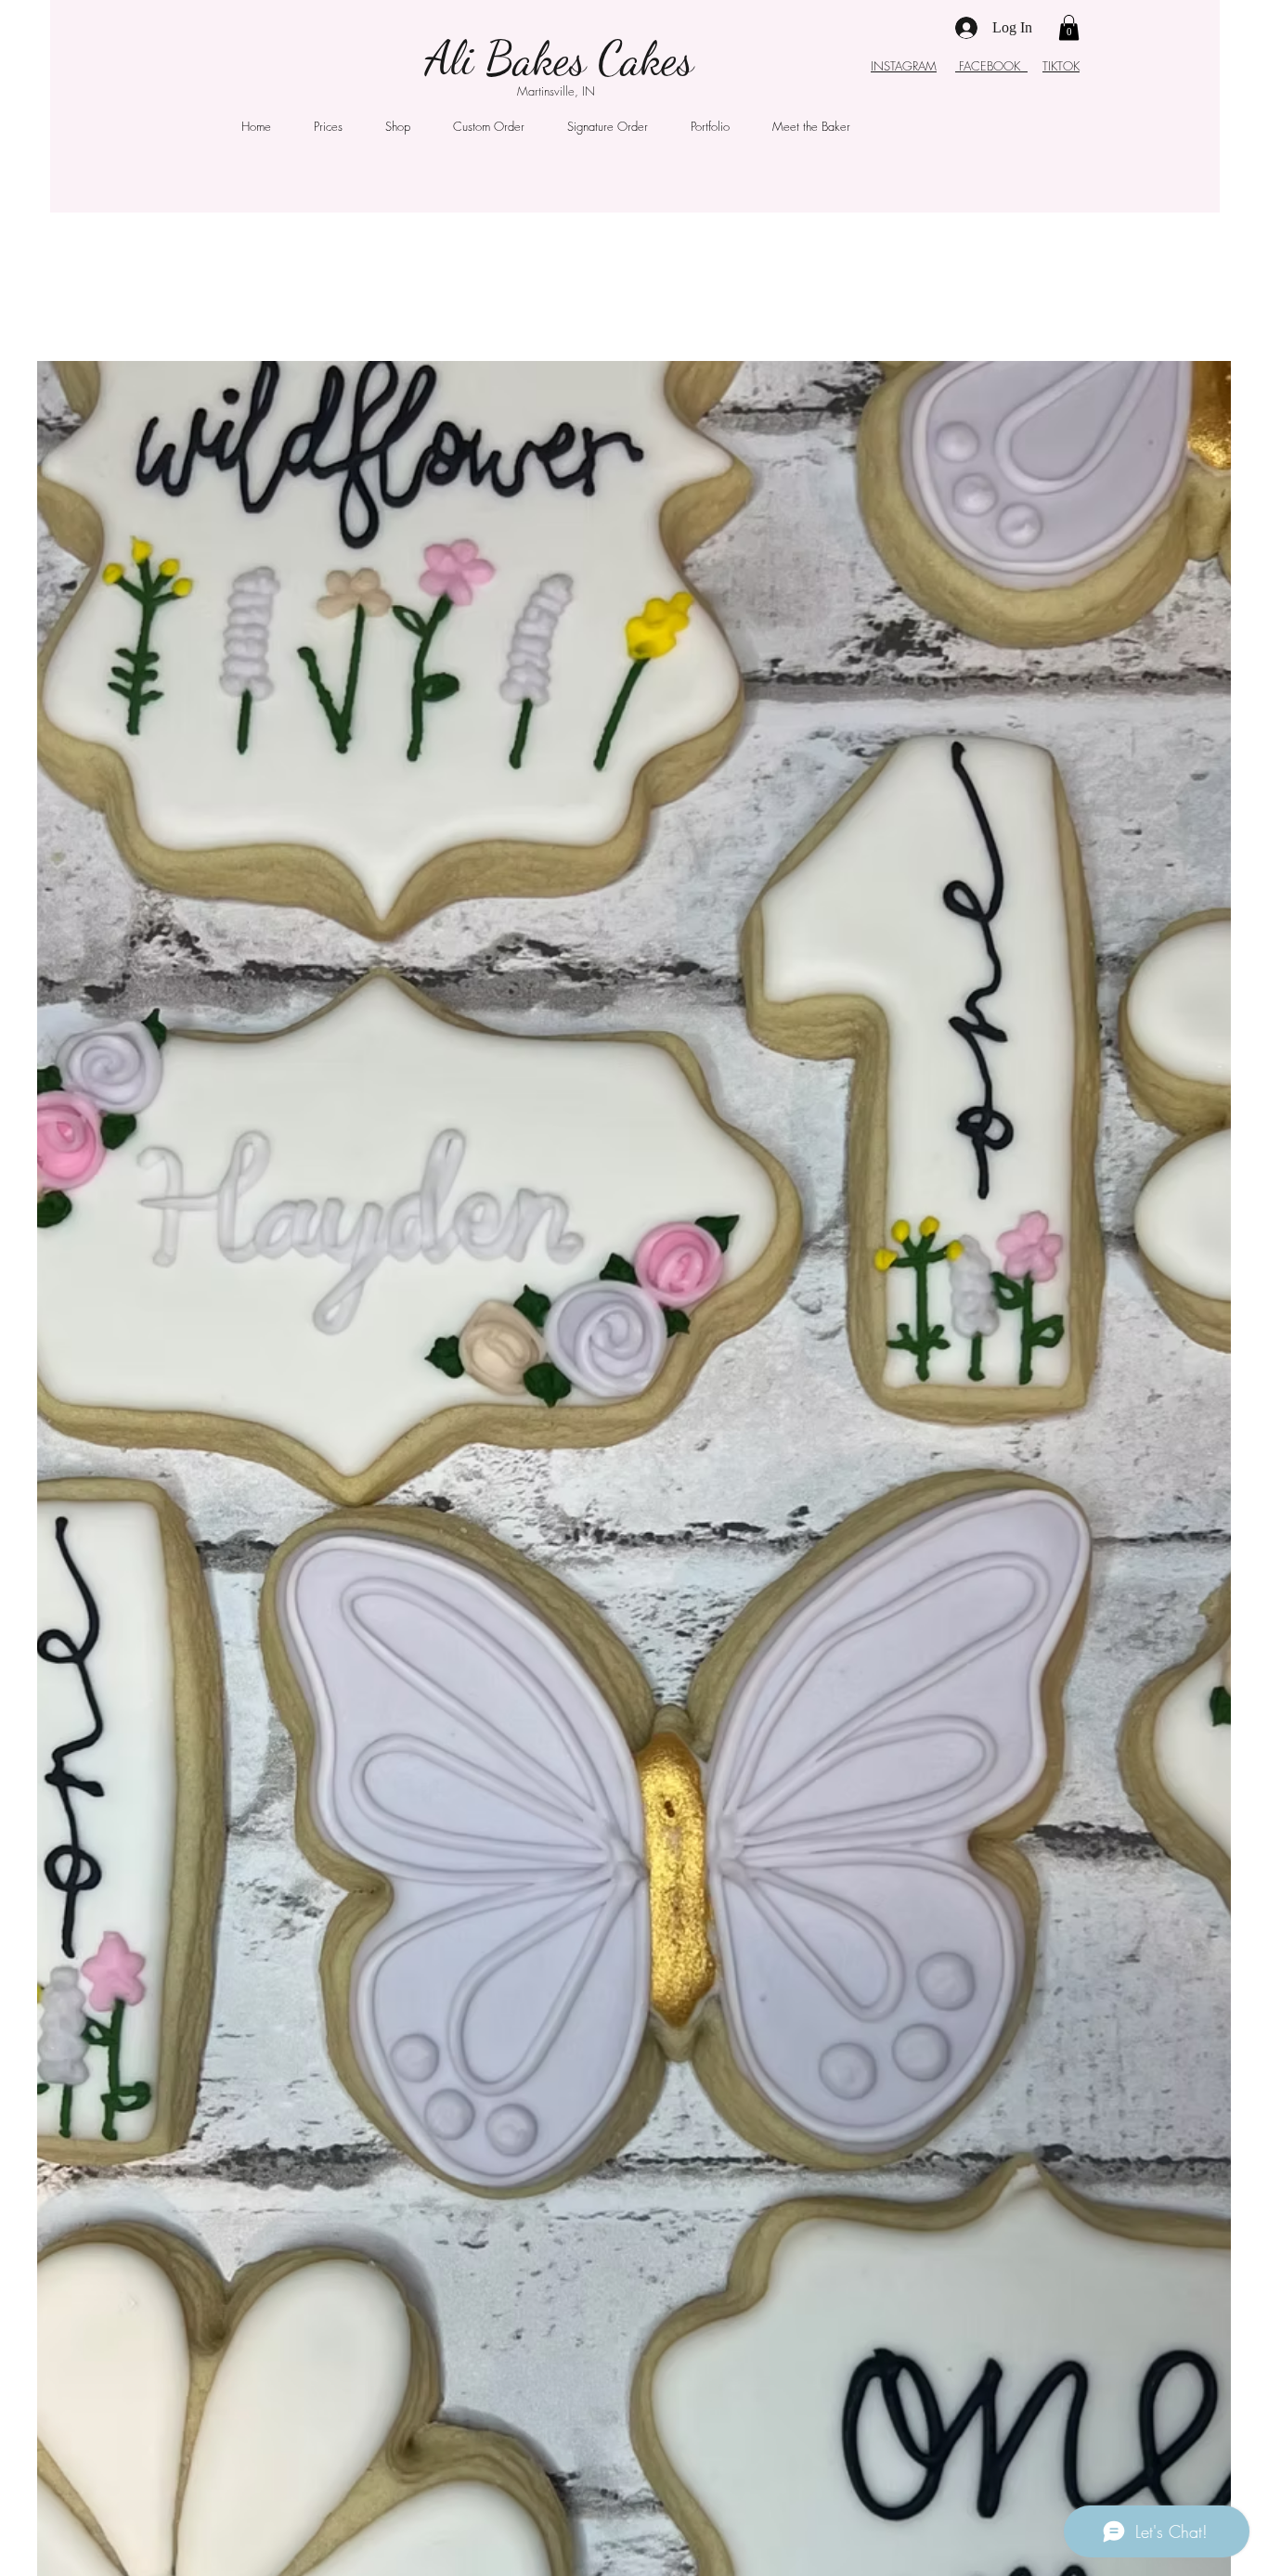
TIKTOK (1061, 66)
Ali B (469, 58)
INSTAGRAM (904, 66)
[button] (1069, 27)
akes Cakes (603, 58)
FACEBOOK (991, 66)
